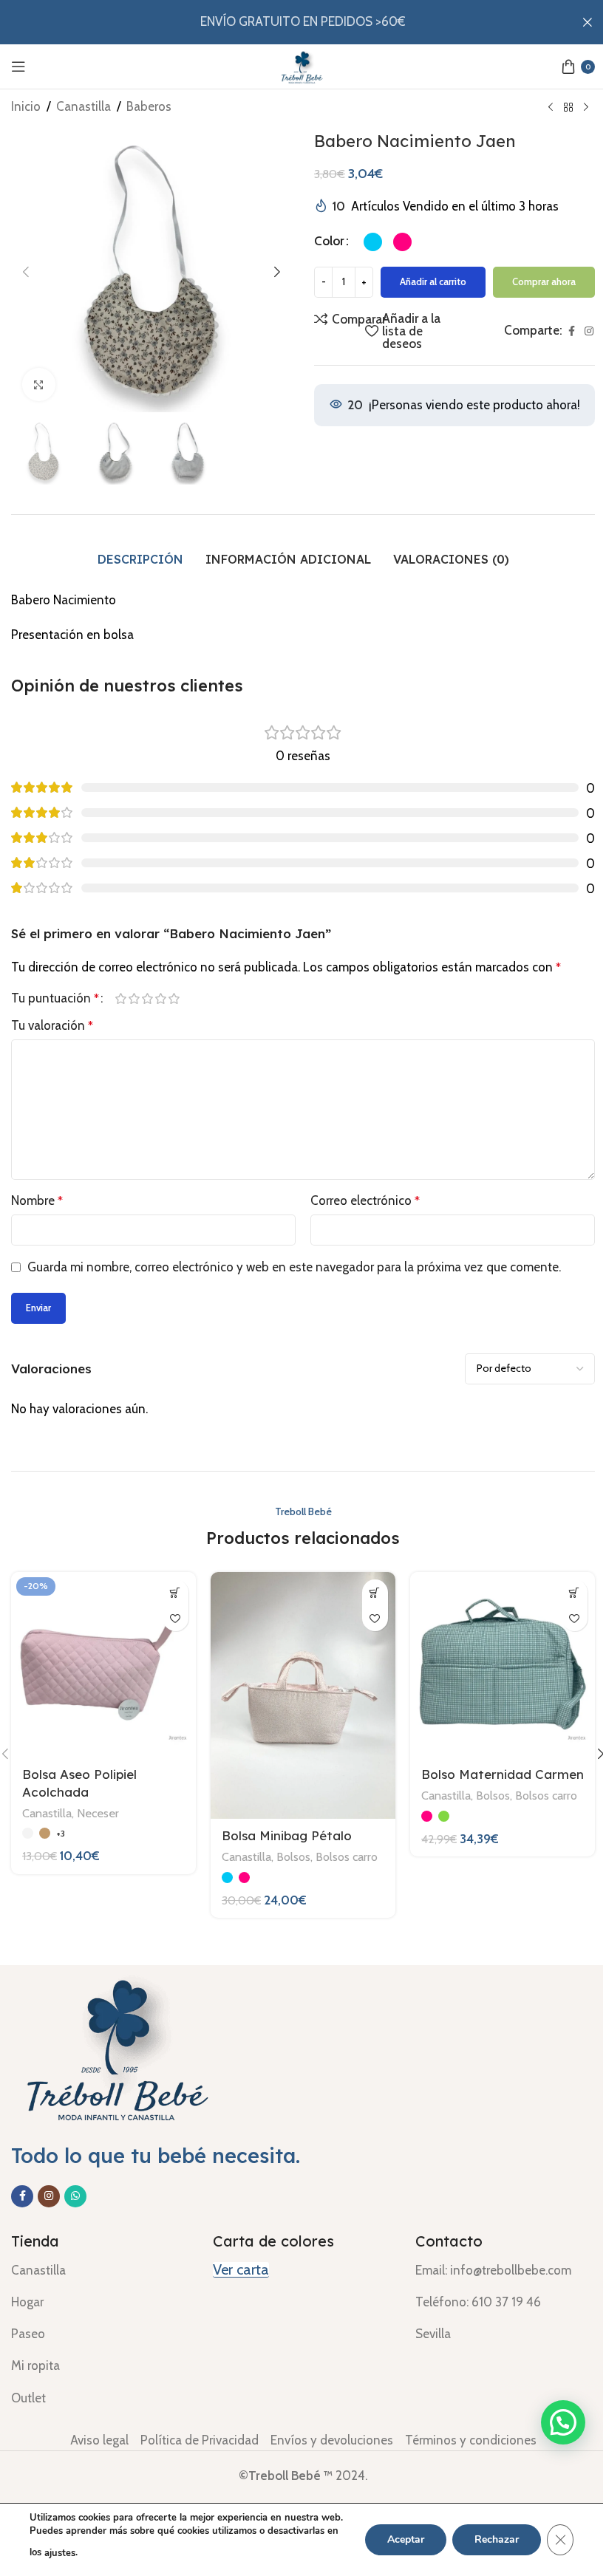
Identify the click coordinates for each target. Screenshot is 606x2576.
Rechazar (497, 2539)
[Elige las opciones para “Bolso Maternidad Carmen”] (575, 1592)
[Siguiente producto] (586, 108)
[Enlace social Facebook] (571, 331)
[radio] (373, 242)
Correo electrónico (365, 1200)
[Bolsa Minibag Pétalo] (303, 1695)
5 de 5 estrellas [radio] (174, 998)
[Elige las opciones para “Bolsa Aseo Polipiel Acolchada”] (176, 1592)
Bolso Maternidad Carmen (503, 1774)
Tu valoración (52, 1025)
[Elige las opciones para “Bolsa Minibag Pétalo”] (375, 1592)
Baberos (149, 106)
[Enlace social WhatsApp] (75, 2196)
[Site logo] (303, 65)
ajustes (60, 2553)
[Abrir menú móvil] (18, 66)
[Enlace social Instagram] (589, 331)
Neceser (98, 1813)
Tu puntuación (55, 998)
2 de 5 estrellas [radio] (134, 998)
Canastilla (84, 106)
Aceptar (406, 2539)
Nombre (37, 1200)
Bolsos (293, 1856)
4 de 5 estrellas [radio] (160, 998)
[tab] (140, 560)
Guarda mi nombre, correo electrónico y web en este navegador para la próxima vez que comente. (294, 1267)
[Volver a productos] (568, 108)
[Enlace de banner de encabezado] (303, 22)
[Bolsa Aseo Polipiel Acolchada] (103, 1664)
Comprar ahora (544, 281)
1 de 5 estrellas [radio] (120, 998)
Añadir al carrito (433, 281)
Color (329, 241)
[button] (26, 272)
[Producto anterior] (551, 108)
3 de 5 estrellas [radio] (147, 998)
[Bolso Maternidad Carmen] (503, 1664)
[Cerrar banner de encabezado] (588, 22)
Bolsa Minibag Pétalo (287, 1835)
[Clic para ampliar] (39, 385)
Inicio (26, 106)
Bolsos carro (347, 1856)
